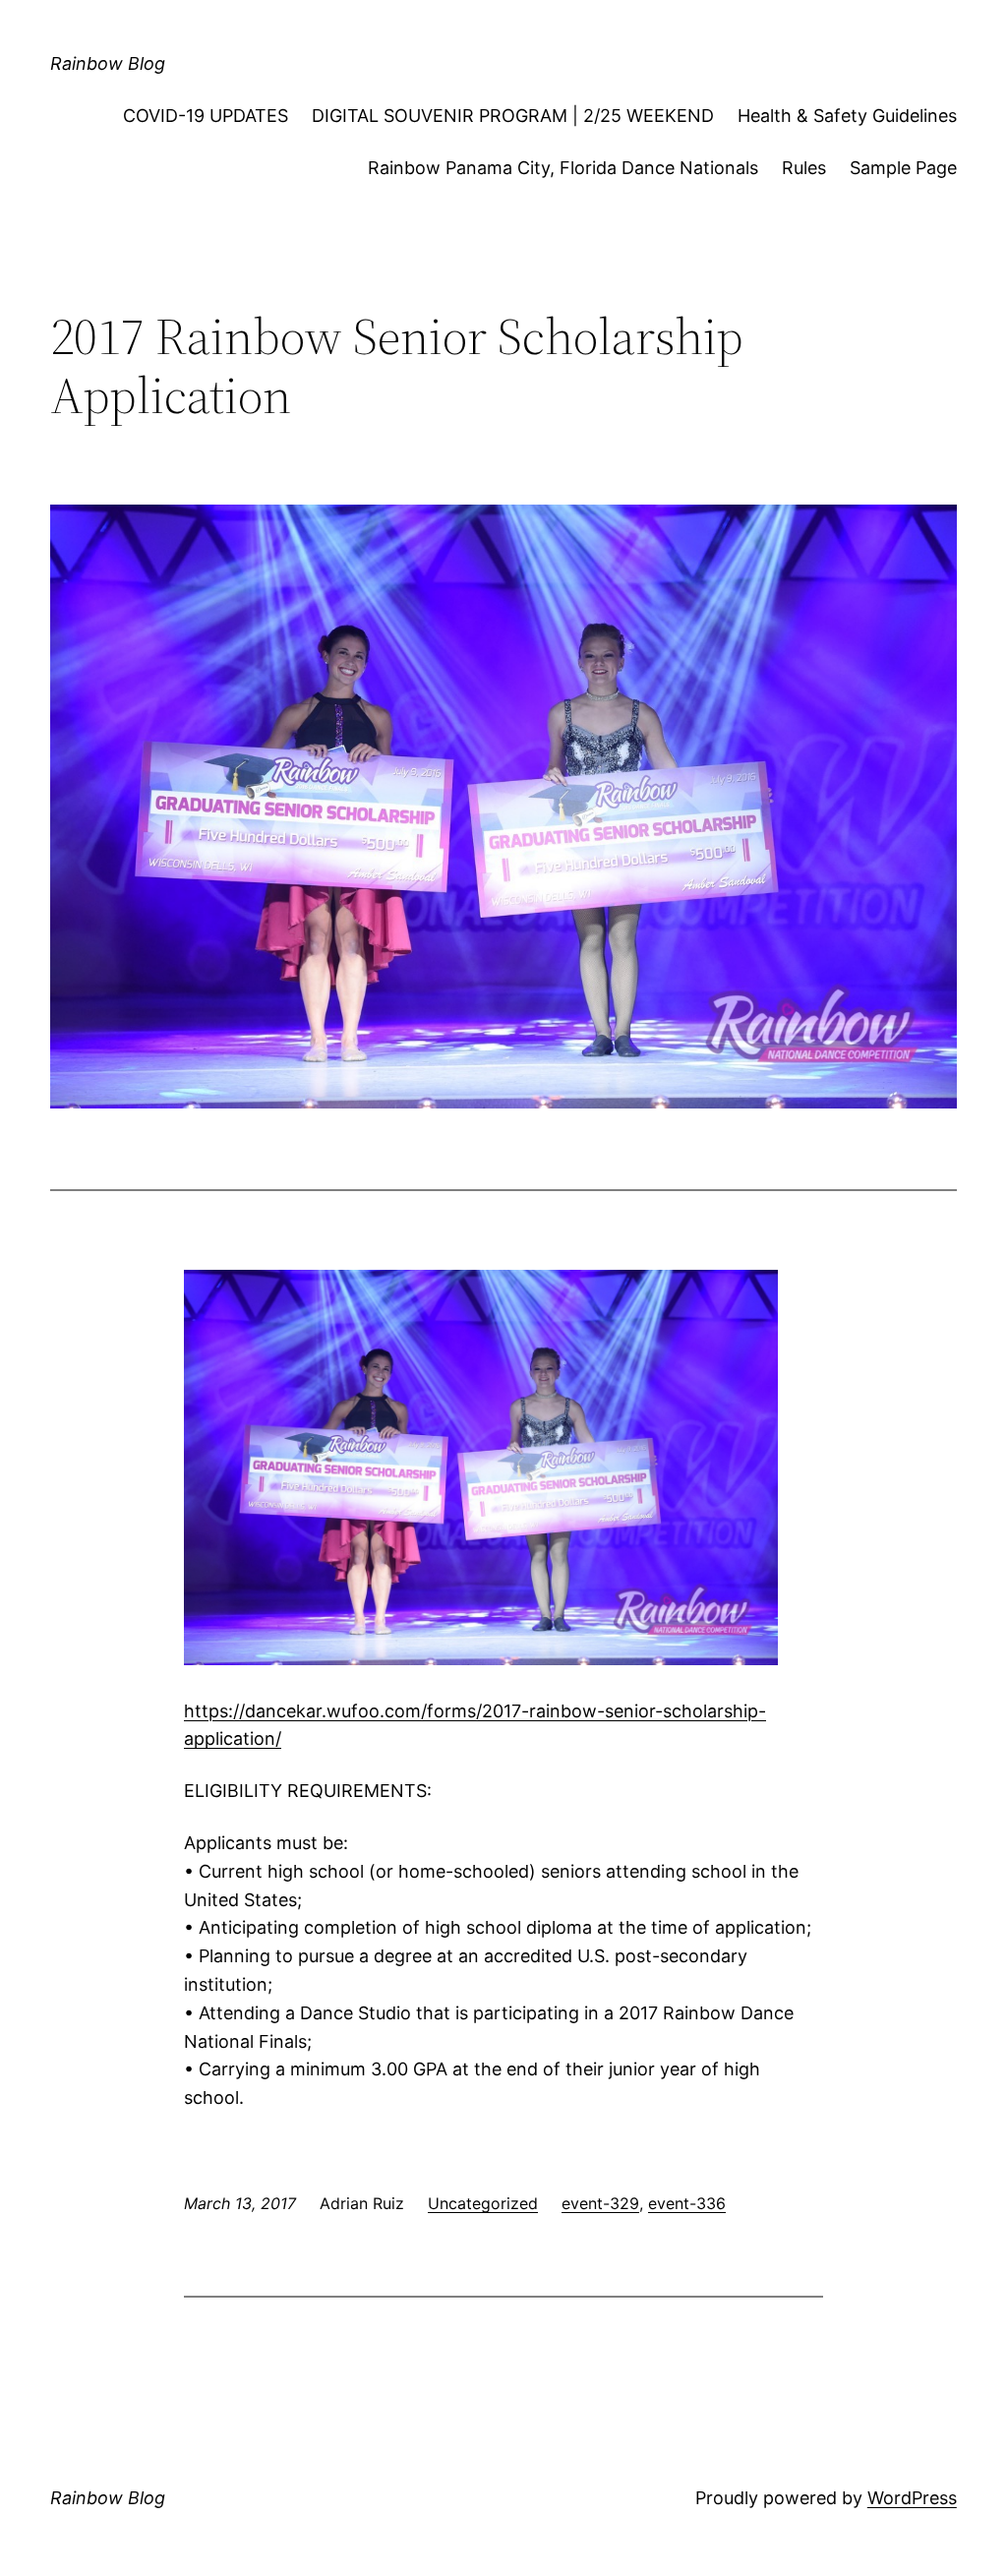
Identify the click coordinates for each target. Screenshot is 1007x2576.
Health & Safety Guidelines (847, 116)
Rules (804, 168)
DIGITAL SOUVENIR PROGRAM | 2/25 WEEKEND (513, 116)
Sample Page (903, 168)
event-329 (600, 2203)
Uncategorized (483, 2203)
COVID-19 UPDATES (206, 116)
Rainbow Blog (108, 63)
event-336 (687, 2203)
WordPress (912, 2498)
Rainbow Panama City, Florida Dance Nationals (563, 168)
